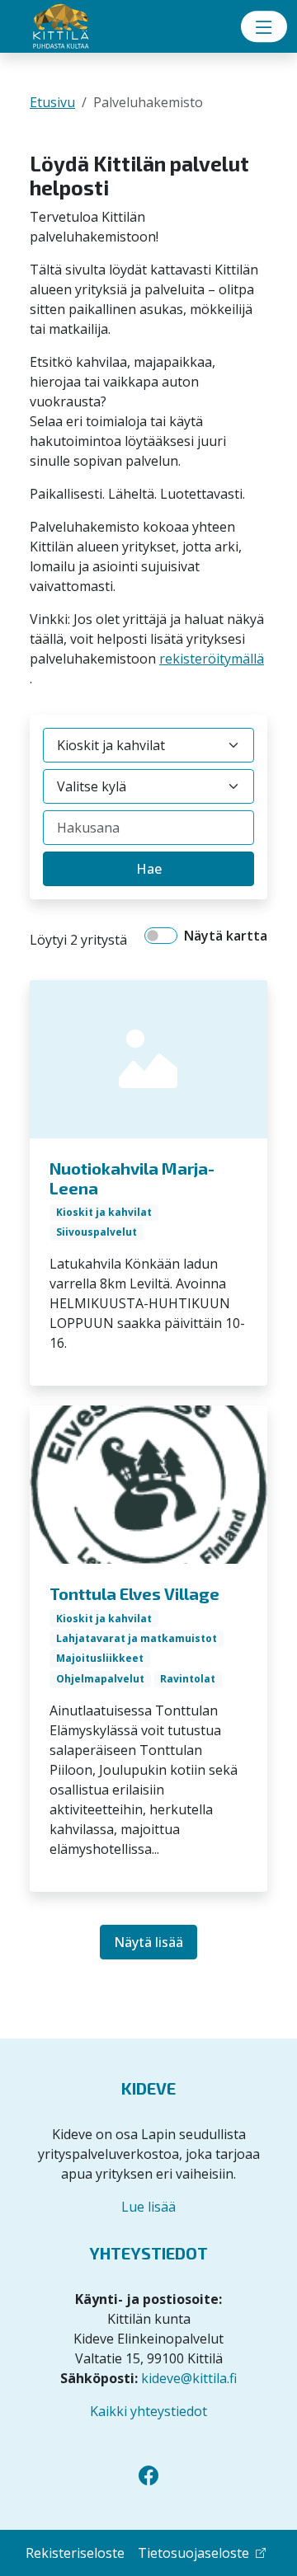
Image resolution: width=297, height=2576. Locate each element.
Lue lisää (148, 2207)
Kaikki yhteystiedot (148, 2411)
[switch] (161, 936)
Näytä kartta (226, 936)
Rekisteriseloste (75, 2553)
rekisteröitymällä (212, 659)
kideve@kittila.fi (189, 2378)
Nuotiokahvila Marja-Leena (132, 1178)
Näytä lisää (148, 1942)
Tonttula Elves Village (134, 1593)
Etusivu (52, 102)
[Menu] (264, 26)
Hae (149, 869)
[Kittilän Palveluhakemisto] (82, 27)
